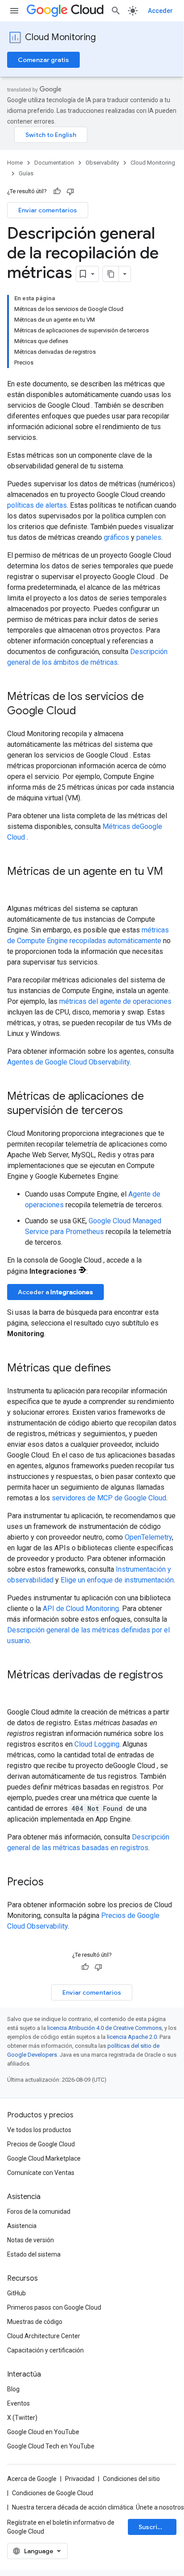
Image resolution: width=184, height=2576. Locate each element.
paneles (149, 537)
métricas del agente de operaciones (115, 1001)
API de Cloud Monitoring (81, 1609)
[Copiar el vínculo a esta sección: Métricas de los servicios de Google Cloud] (88, 712)
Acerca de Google (32, 2479)
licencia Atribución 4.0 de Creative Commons (104, 2028)
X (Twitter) (22, 2418)
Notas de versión (31, 2240)
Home (15, 163)
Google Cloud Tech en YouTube (51, 2446)
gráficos (117, 537)
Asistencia (22, 2226)
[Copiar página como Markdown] (111, 274)
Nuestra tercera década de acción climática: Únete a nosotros (98, 2507)
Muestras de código (35, 2322)
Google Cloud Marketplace (44, 2158)
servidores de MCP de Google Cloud (109, 1498)
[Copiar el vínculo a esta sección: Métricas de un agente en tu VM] (16, 886)
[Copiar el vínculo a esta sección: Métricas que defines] (120, 1369)
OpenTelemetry (148, 1537)
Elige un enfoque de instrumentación (117, 1580)
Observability (102, 163)
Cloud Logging (97, 1744)
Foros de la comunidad (39, 2212)
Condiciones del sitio (131, 2479)
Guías (26, 173)
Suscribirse (156, 2527)
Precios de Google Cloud (41, 2144)
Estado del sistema (34, 2254)
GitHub (16, 2293)
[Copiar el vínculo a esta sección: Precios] (53, 1883)
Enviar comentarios (48, 210)
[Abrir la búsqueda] (116, 11)
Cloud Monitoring (60, 37)
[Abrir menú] (14, 11)
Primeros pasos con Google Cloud (54, 2307)
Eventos (18, 2403)
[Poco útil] (70, 191)
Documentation (54, 163)
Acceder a (55, 1292)
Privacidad (80, 2479)
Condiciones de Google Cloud (53, 2493)
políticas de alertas (37, 505)
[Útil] (57, 191)
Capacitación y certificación (45, 2350)
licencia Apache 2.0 (132, 2037)
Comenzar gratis (43, 60)
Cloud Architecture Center (44, 2336)
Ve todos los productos (39, 2130)
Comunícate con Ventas (41, 2173)
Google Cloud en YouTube (43, 2432)
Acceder (160, 11)
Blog (13, 2389)
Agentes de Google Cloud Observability (68, 1062)
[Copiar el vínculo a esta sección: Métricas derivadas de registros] (16, 1690)
